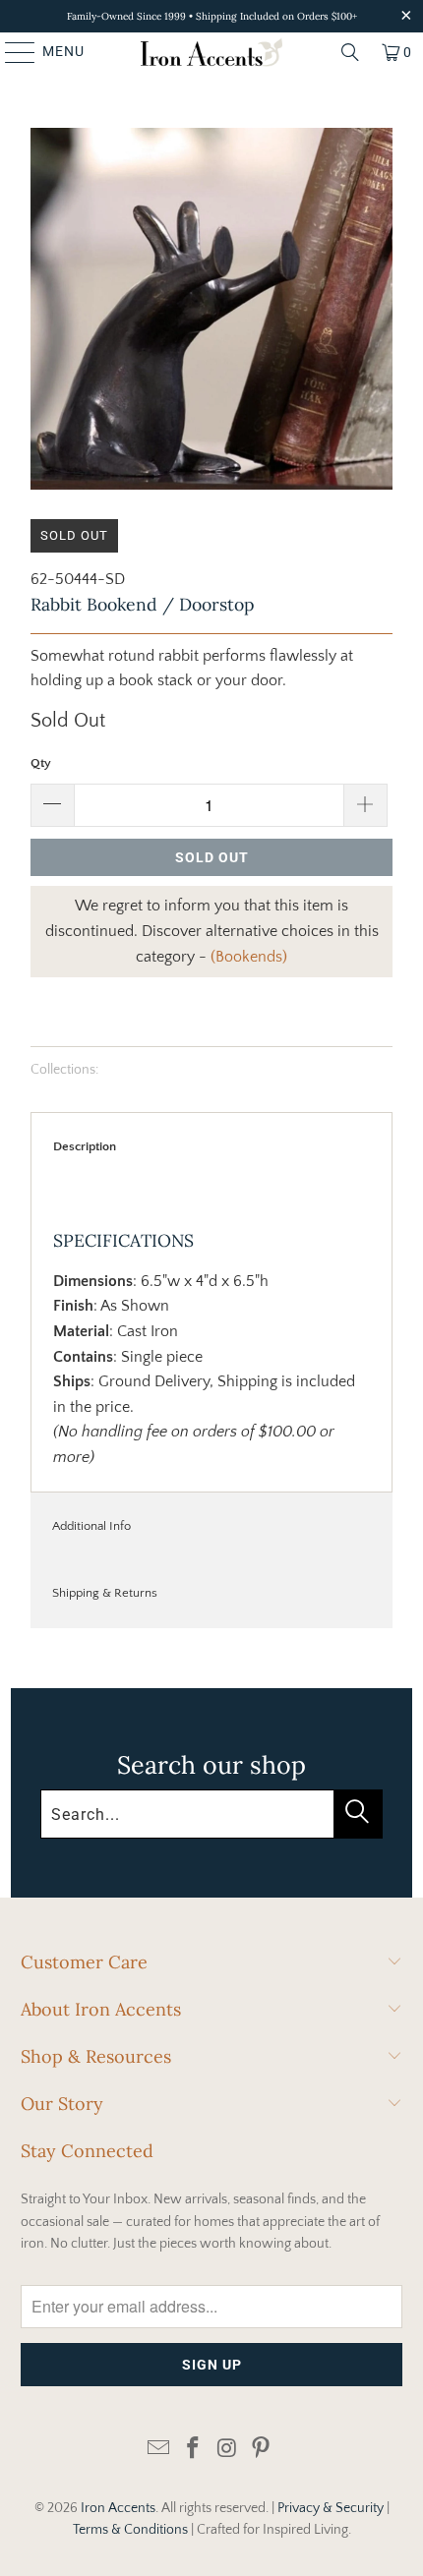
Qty (41, 763)
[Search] (350, 52)
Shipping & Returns (105, 1593)
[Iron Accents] (212, 52)
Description (85, 1146)
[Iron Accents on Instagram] (228, 2450)
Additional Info (91, 1526)
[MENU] (11, 52)
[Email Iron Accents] (159, 2450)
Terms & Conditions (130, 2530)
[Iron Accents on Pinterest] (262, 2450)
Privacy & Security (331, 2508)
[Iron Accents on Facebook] (194, 2450)
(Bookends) (249, 957)
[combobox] (211, 1814)
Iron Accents (118, 2508)
